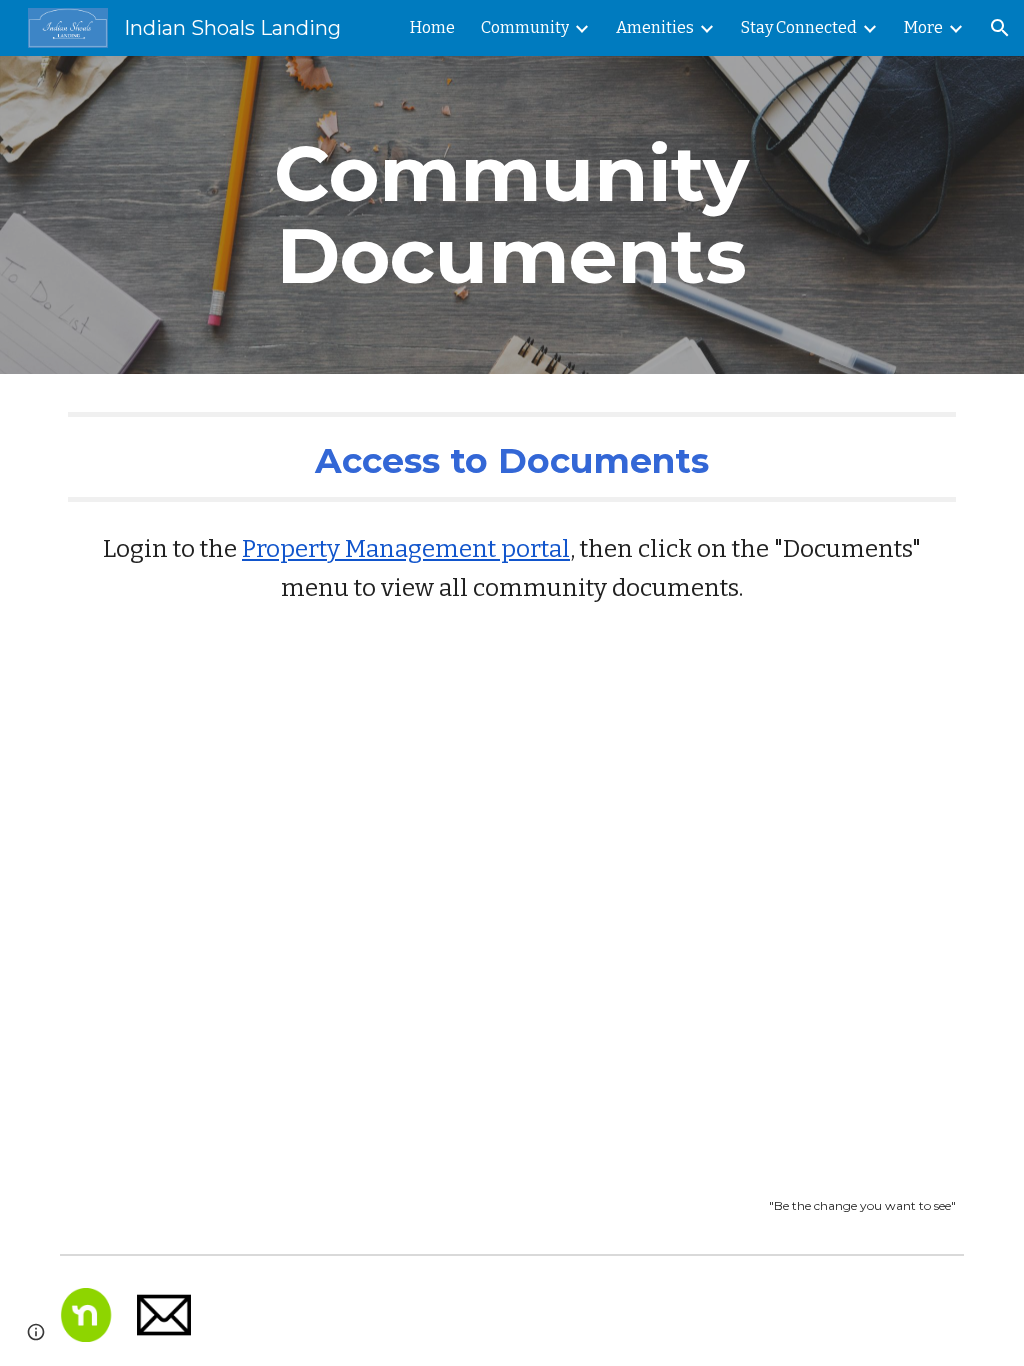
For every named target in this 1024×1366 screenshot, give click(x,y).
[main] (511, 215)
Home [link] (432, 27)
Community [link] (525, 27)
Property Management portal (406, 549)
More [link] (923, 27)
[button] (1000, 28)
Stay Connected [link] (799, 27)
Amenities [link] (655, 27)
